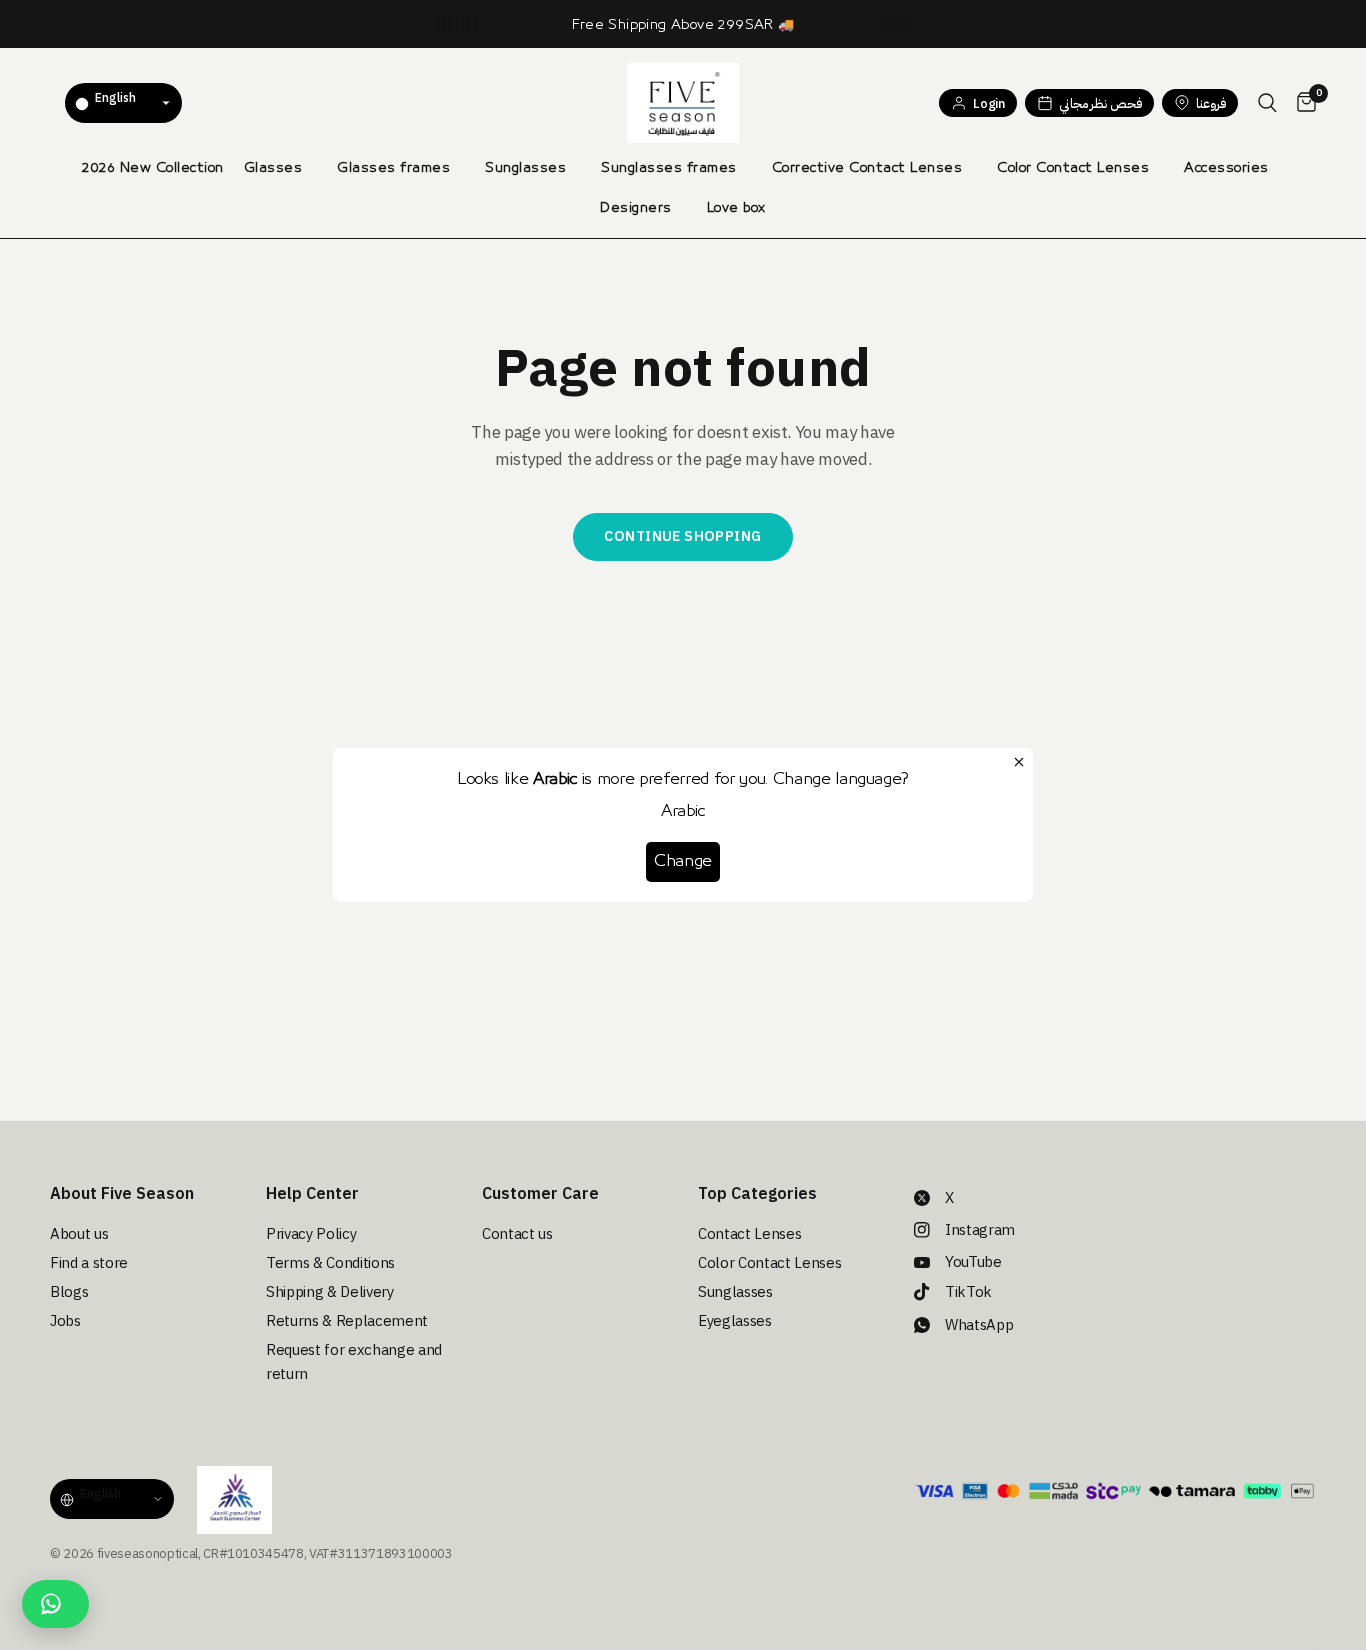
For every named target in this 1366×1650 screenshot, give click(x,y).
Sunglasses (525, 168)
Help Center (312, 1194)
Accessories (1226, 168)
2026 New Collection (153, 168)
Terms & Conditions (330, 1263)
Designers (636, 208)
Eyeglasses (735, 1321)
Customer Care (540, 1194)
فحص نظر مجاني (1100, 103)
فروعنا (1211, 103)
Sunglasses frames (669, 168)
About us (79, 1234)
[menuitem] (153, 168)
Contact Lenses (749, 1234)
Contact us (517, 1234)
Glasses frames (393, 168)
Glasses (273, 168)
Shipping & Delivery (330, 1292)
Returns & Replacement (347, 1321)
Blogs (69, 1292)
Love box (736, 208)
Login (988, 103)
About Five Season (122, 1194)
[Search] (1267, 103)
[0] (1301, 103)
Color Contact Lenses (1073, 168)
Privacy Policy (311, 1234)
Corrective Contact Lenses (867, 168)
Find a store (89, 1263)
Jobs (65, 1321)
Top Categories (757, 1194)
